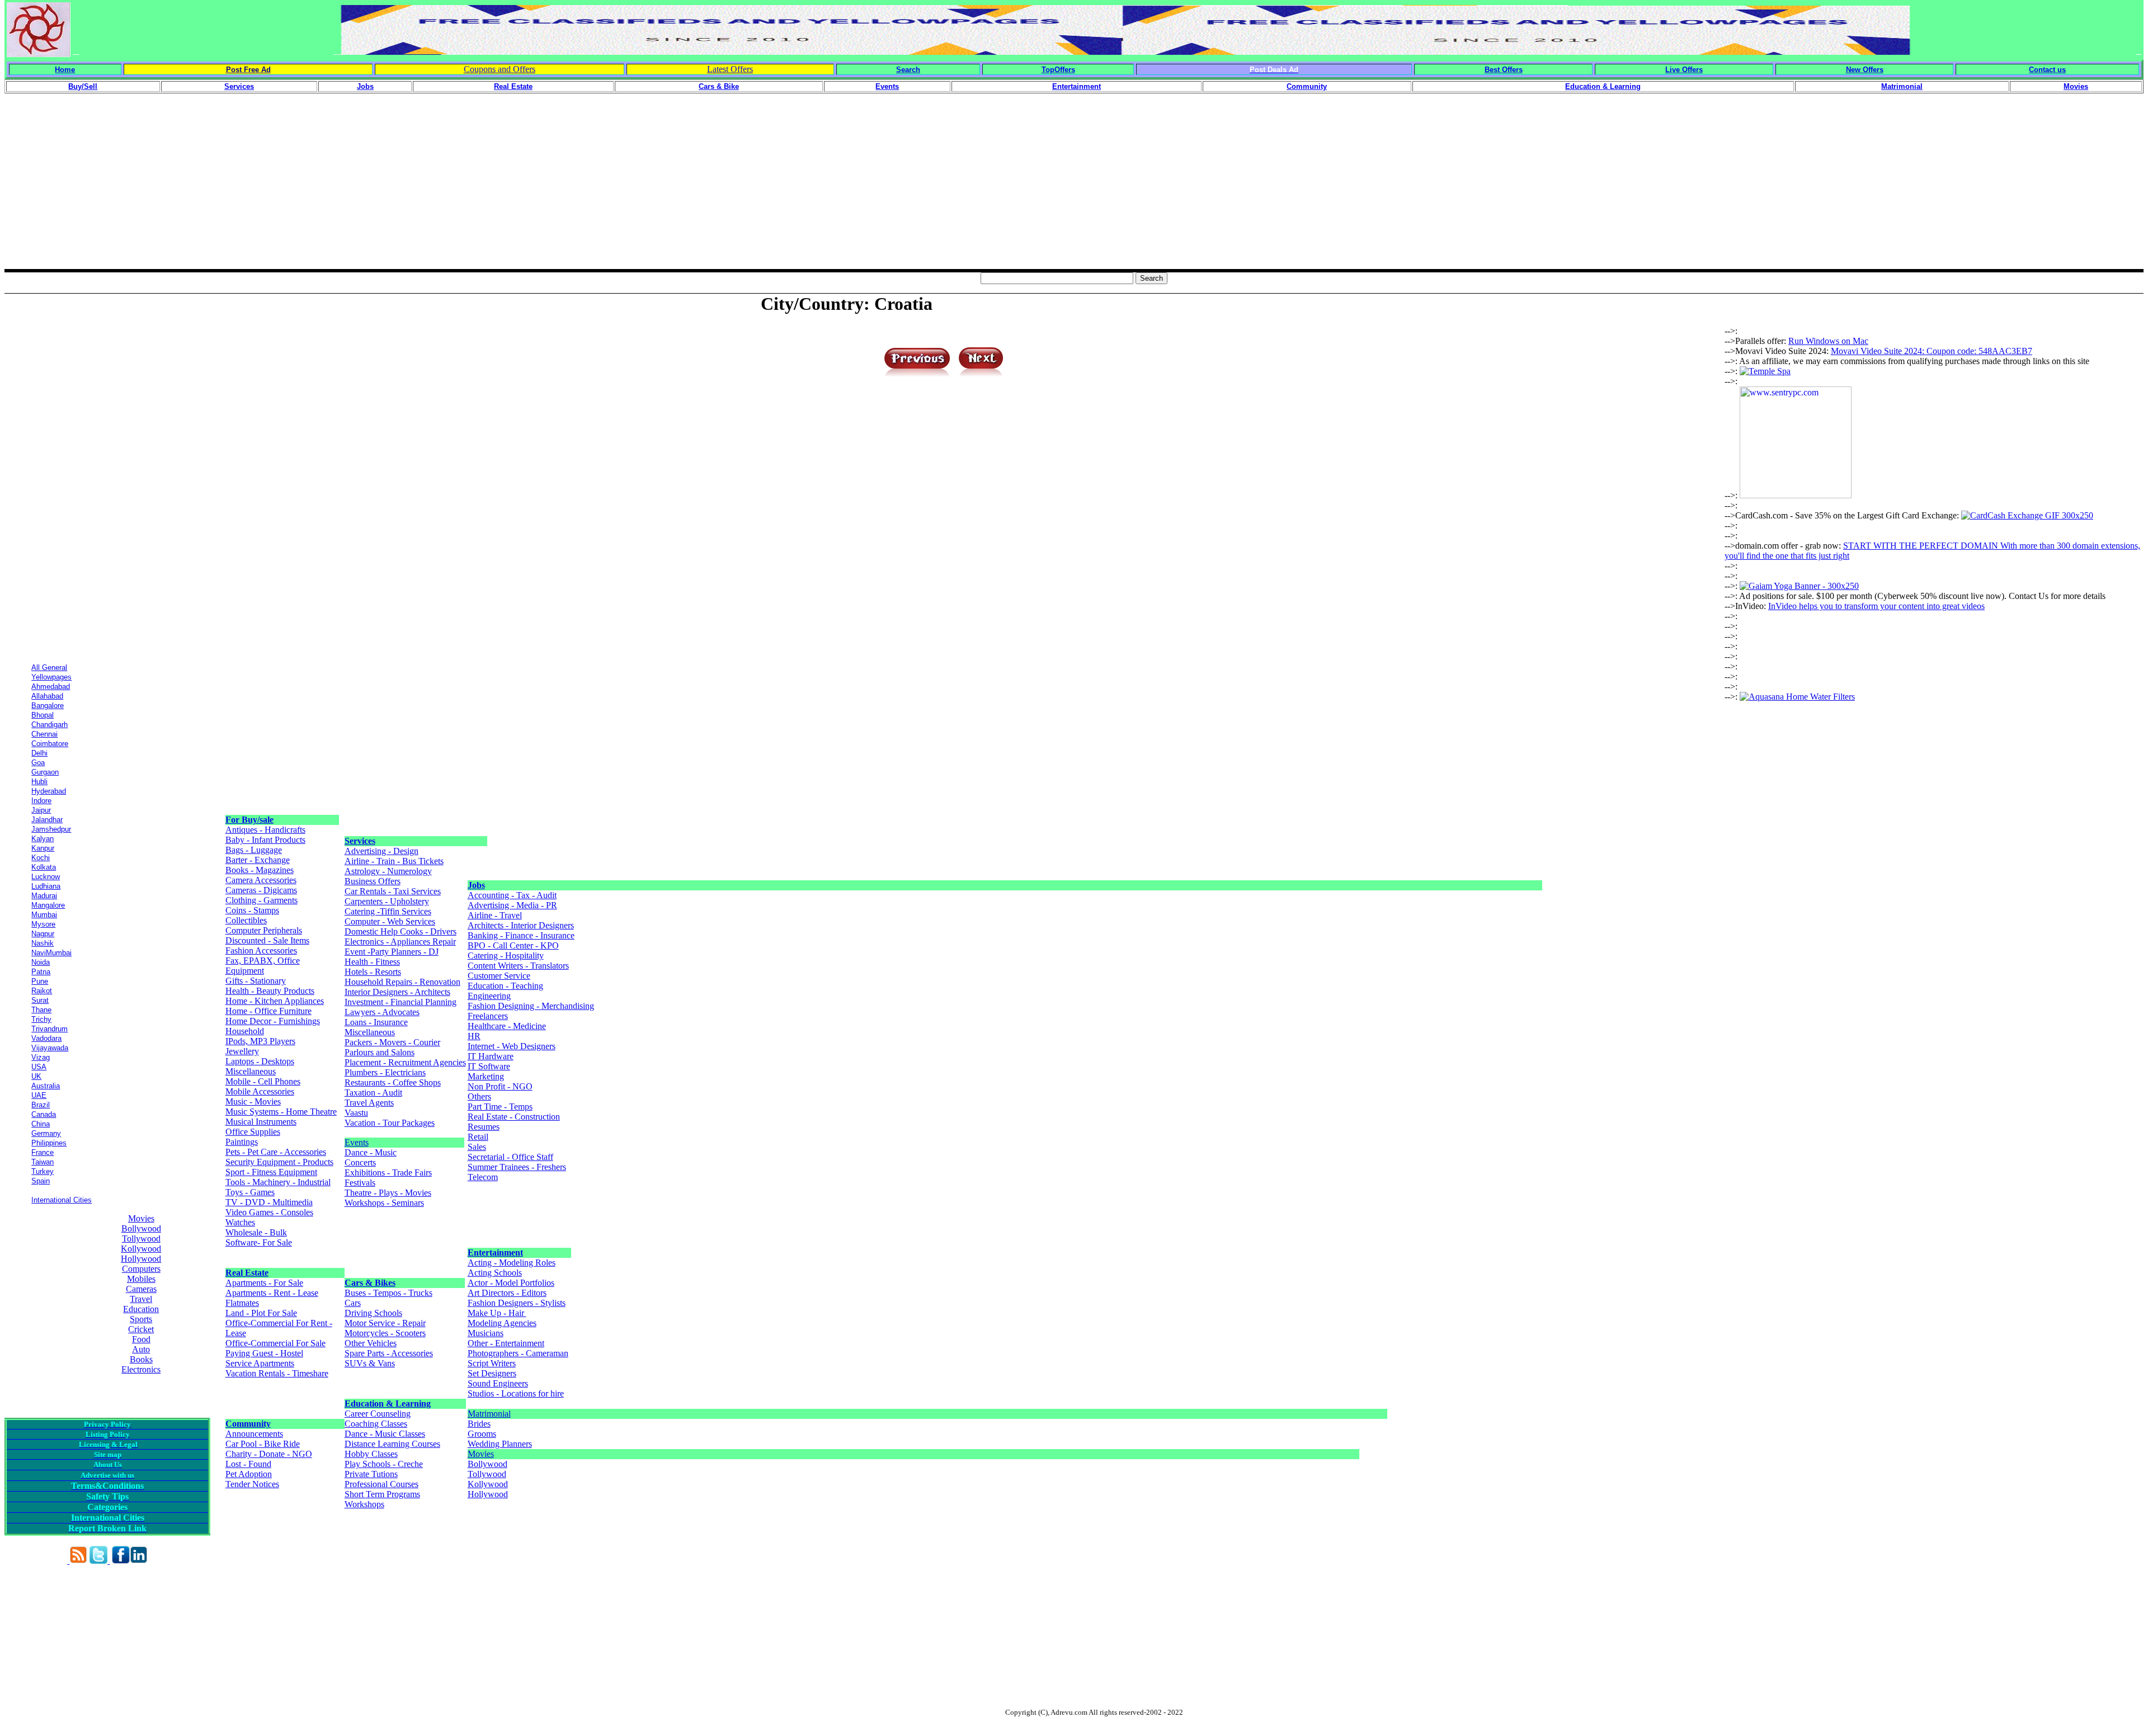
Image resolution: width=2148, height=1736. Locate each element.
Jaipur (41, 810)
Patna (41, 972)
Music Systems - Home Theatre (281, 1112)
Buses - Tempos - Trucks (388, 1293)
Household (245, 1031)
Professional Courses (381, 1484)
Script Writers (492, 1363)
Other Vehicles (371, 1343)
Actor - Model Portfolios (511, 1283)
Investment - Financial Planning (401, 1002)
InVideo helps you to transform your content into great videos (1876, 606)
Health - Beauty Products (270, 991)
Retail (478, 1137)
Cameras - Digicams (261, 890)
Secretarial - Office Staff (510, 1157)
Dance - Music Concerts (371, 1157)
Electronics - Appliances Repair (400, 942)
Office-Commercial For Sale (275, 1343)
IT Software (489, 1066)
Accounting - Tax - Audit (512, 895)
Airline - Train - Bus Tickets (394, 861)
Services (360, 841)
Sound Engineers (498, 1383)
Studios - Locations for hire (516, 1393)
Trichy (41, 1019)
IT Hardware (491, 1056)
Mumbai (44, 915)
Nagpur (43, 934)
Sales (477, 1147)
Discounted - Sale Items (267, 940)
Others (479, 1096)
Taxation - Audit (373, 1093)
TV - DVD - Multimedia (269, 1202)
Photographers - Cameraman (518, 1353)
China (41, 1124)
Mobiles (141, 1279)
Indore (41, 801)
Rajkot (42, 991)
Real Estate (247, 1273)
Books (141, 1359)
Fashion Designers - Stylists (517, 1303)
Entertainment (495, 1253)
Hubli (39, 782)
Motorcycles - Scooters (385, 1333)
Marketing (486, 1076)
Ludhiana (46, 886)
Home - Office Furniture (268, 1011)
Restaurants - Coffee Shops (393, 1082)
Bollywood (141, 1228)
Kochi (41, 858)
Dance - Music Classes (385, 1434)
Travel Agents (369, 1103)
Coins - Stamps (252, 910)
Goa (38, 763)
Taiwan (43, 1162)
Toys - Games (250, 1192)
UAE (39, 1095)
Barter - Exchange (258, 860)
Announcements (254, 1434)
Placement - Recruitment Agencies (405, 1062)
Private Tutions (371, 1474)
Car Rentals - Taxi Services (393, 891)
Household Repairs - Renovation (402, 982)
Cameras (141, 1289)
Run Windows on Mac (1828, 341)
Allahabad (47, 696)
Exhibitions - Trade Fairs (388, 1173)
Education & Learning (388, 1404)
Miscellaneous (251, 1071)
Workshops (364, 1504)
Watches (240, 1222)
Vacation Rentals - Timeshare (277, 1373)
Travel (141, 1299)
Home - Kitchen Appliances (275, 1001)
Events (357, 1142)
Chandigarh (50, 725)
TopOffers (1058, 70)
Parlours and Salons (380, 1052)
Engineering (489, 996)
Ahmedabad (51, 687)
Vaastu (356, 1113)
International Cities (62, 1200)
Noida (41, 962)
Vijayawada (50, 1048)
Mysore (43, 924)
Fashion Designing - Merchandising (531, 1006)
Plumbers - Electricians (385, 1072)
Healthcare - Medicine (507, 1026)
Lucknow (46, 877)
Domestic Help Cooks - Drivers (401, 931)
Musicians (486, 1333)
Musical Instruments (261, 1122)
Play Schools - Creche (384, 1464)
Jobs (476, 885)
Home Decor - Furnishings (273, 1021)
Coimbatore (50, 744)
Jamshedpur (51, 829)
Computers (141, 1269)
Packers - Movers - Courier (392, 1042)
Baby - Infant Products (265, 840)
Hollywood (141, 1259)
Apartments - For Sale (264, 1283)
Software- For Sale (259, 1242)
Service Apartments (260, 1363)
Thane (41, 1010)
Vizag (41, 1057)
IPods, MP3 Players (260, 1041)
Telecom (483, 1177)
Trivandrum (50, 1029)
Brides (479, 1424)
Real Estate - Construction (514, 1117)
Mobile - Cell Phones (263, 1081)
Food (141, 1339)
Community (248, 1424)
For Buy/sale (249, 820)
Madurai (44, 896)
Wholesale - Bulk (256, 1232)
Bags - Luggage (254, 850)
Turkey (43, 1171)
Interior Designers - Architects (397, 992)
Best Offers (1504, 70)
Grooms (482, 1434)
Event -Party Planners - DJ (392, 952)
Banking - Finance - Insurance (521, 935)
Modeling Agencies (502, 1323)
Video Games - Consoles (269, 1212)
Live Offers (1684, 70)
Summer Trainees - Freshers (517, 1167)
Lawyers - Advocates (382, 1012)
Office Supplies (253, 1132)
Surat (40, 1000)
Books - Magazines (260, 870)
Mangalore (48, 905)
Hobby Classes (371, 1454)
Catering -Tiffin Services (388, 911)
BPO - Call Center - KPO (513, 945)
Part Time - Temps (500, 1107)
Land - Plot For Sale (261, 1313)
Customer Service (499, 976)
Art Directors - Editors (507, 1293)
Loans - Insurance (376, 1022)
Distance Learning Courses (392, 1444)
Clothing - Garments (262, 900)
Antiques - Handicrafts (265, 830)
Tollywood (141, 1239)
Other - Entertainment (506, 1343)
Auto (141, 1349)
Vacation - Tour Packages (390, 1123)
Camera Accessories (261, 880)
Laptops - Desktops (260, 1061)
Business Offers (373, 881)
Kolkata (44, 867)
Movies (141, 1218)
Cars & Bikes (370, 1283)
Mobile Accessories (260, 1091)
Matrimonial (489, 1414)
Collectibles (246, 920)
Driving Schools (373, 1313)
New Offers (1865, 70)
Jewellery (242, 1051)
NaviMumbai (51, 953)
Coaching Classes (376, 1424)
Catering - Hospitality (506, 956)
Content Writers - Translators (518, 966)
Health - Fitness (372, 962)
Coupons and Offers (500, 69)
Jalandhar (47, 820)
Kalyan (43, 839)
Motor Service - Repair (385, 1323)
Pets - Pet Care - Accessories (276, 1152)
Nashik (43, 943)
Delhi (39, 753)
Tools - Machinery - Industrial (278, 1182)
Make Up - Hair (497, 1313)
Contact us (2047, 70)
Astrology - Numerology (388, 871)
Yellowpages (51, 677)
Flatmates (242, 1303)
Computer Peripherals (264, 930)
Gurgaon (45, 772)
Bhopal (43, 715)
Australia (46, 1086)
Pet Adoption (249, 1474)
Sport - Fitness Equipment (271, 1172)
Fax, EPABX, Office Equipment (263, 966)
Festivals (360, 1183)
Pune (40, 981)
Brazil (41, 1105)
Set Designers (492, 1373)
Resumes (484, 1127)
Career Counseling (378, 1414)
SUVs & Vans (370, 1363)
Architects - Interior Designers (521, 925)
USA (39, 1067)
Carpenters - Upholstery (387, 901)
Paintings (242, 1142)
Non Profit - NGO (500, 1086)
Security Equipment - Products (279, 1162)
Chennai (44, 734)
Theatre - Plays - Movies (388, 1193)
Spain (41, 1181)
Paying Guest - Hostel (264, 1353)
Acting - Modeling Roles (512, 1263)
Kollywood (141, 1249)
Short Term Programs (382, 1494)
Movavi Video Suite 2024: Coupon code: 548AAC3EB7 (1932, 351)
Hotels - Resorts (373, 972)
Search (908, 70)
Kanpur (43, 848)
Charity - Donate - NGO (269, 1454)
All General (49, 667)
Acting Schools (495, 1273)
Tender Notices (252, 1484)
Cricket (141, 1329)
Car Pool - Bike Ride (263, 1444)
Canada (44, 1114)
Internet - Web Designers (512, 1046)
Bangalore (48, 706)
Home (65, 70)
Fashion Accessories (261, 950)
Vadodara (46, 1038)
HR (474, 1036)
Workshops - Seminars (384, 1203)
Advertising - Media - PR (512, 905)
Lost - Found (248, 1464)
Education (141, 1309)
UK (36, 1076)
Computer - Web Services (390, 921)
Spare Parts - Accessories (389, 1353)
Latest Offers (730, 69)
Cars (353, 1303)
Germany (46, 1133)
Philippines (49, 1143)
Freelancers (488, 1016)
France (43, 1152)
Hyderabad (49, 791)
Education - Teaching (505, 986)
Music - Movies (253, 1101)
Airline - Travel (495, 915)
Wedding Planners (500, 1444)
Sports (141, 1319)
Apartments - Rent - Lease (272, 1293)
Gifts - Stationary (256, 981)
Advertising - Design (381, 851)
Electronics (141, 1369)
